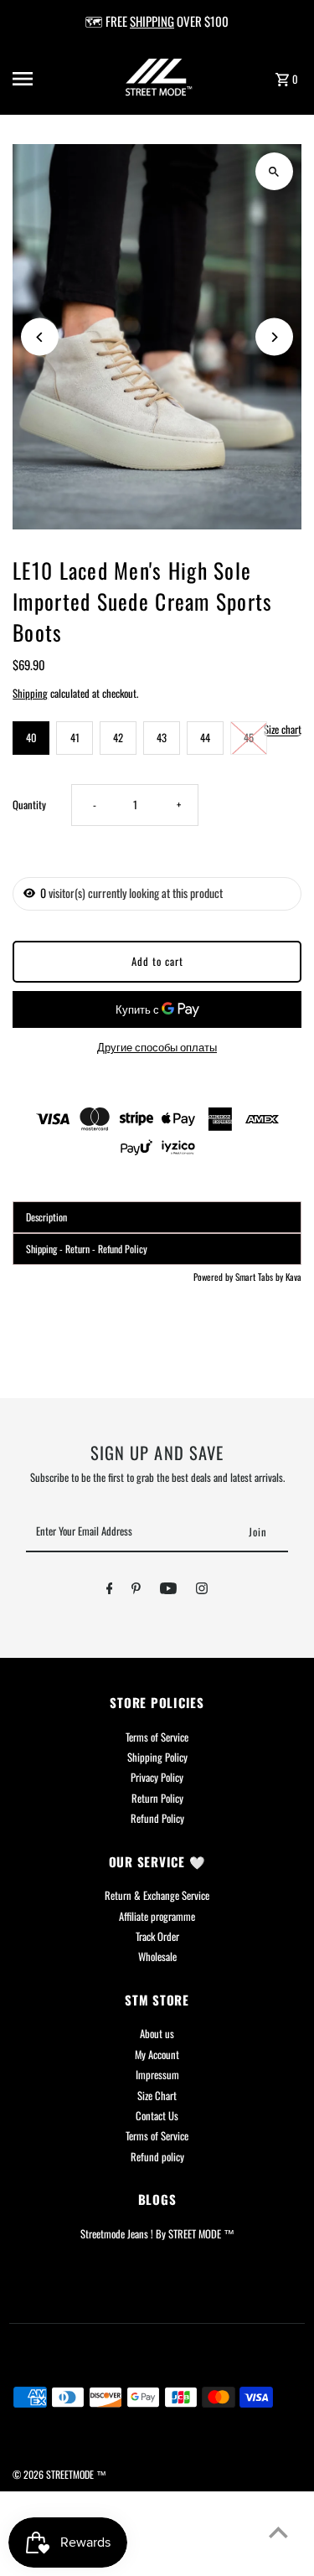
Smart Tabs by (260, 1277)
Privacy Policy (157, 1777)
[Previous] (40, 337)
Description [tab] (46, 1217)
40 (31, 738)
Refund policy (157, 2157)
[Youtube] (168, 1591)
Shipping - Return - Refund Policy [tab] (87, 1249)
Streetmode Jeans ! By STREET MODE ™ (157, 2234)
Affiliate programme (157, 1916)
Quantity (29, 805)
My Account (157, 2055)
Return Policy (157, 1798)
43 (162, 738)
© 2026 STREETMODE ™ (59, 2474)
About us (157, 2034)
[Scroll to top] (278, 2532)
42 (118, 738)
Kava (293, 1277)
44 (205, 738)
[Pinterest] (136, 1591)
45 (249, 738)
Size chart (283, 730)
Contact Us (157, 2116)
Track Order (157, 1936)
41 (75, 738)
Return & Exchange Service (157, 1895)
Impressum (157, 2075)
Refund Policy (157, 1818)
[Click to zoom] (274, 171)
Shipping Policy (157, 1757)
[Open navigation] (37, 79)
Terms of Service (157, 1737)
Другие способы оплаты (157, 1047)
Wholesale (157, 1957)
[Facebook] (110, 1591)
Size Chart (157, 2096)
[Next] (274, 337)
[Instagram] (202, 1591)
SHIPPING (152, 21)
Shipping (30, 693)
